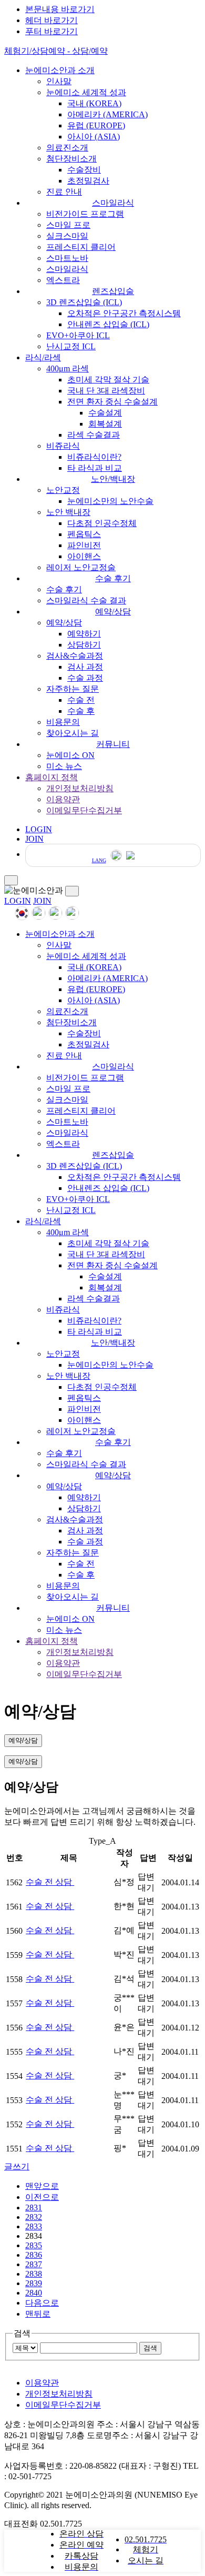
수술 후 (81, 711)
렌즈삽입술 (113, 291)
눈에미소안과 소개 (60, 70)
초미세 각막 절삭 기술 (108, 380)
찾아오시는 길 (73, 733)
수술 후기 (113, 578)
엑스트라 (63, 280)
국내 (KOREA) (94, 103)
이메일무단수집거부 (84, 810)
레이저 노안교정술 (81, 567)
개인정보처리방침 (80, 788)
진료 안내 (64, 192)
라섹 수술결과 (94, 435)
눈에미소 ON (70, 755)
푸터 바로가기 (52, 31)
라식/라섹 (43, 357)
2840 (34, 2293)
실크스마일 (67, 236)
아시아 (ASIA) (94, 137)
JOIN (42, 901)
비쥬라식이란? (94, 457)
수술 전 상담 (50, 1882)
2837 (34, 2264)
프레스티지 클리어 (81, 247)
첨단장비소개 (71, 159)
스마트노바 (67, 258)
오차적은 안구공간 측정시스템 (124, 313)
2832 (34, 2217)
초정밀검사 (88, 181)
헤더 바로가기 (52, 20)
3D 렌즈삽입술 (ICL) (84, 302)
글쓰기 (17, 2166)
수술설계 (105, 413)
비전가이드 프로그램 (85, 214)
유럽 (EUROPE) (96, 125)
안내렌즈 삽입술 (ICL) (108, 324)
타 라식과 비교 (95, 468)
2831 (34, 2208)
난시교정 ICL (71, 346)
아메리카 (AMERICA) (107, 114)
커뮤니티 (113, 744)
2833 (34, 2226)
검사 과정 (85, 667)
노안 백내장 (68, 512)
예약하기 (84, 634)
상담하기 (84, 645)
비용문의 (63, 722)
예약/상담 (113, 612)
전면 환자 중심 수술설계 (112, 402)
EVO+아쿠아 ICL (78, 335)
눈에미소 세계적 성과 (86, 92)
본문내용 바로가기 (60, 9)
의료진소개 (67, 148)
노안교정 (63, 490)
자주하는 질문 (73, 689)
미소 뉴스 (64, 766)
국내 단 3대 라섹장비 (106, 391)
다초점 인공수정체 (102, 523)
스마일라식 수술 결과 (86, 600)
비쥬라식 (63, 446)
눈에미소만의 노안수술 (110, 501)
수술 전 (81, 700)
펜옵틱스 (84, 534)
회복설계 (105, 424)
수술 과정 (85, 678)
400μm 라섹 (68, 368)
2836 (34, 2255)
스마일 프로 (68, 225)
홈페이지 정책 (52, 777)
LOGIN (18, 901)
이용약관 (63, 799)
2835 (34, 2245)
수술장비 (84, 170)
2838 (34, 2274)
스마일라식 (113, 203)
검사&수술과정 (75, 656)
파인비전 (84, 545)
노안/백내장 (113, 479)
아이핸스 (84, 556)
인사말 (59, 81)
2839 (34, 2283)
